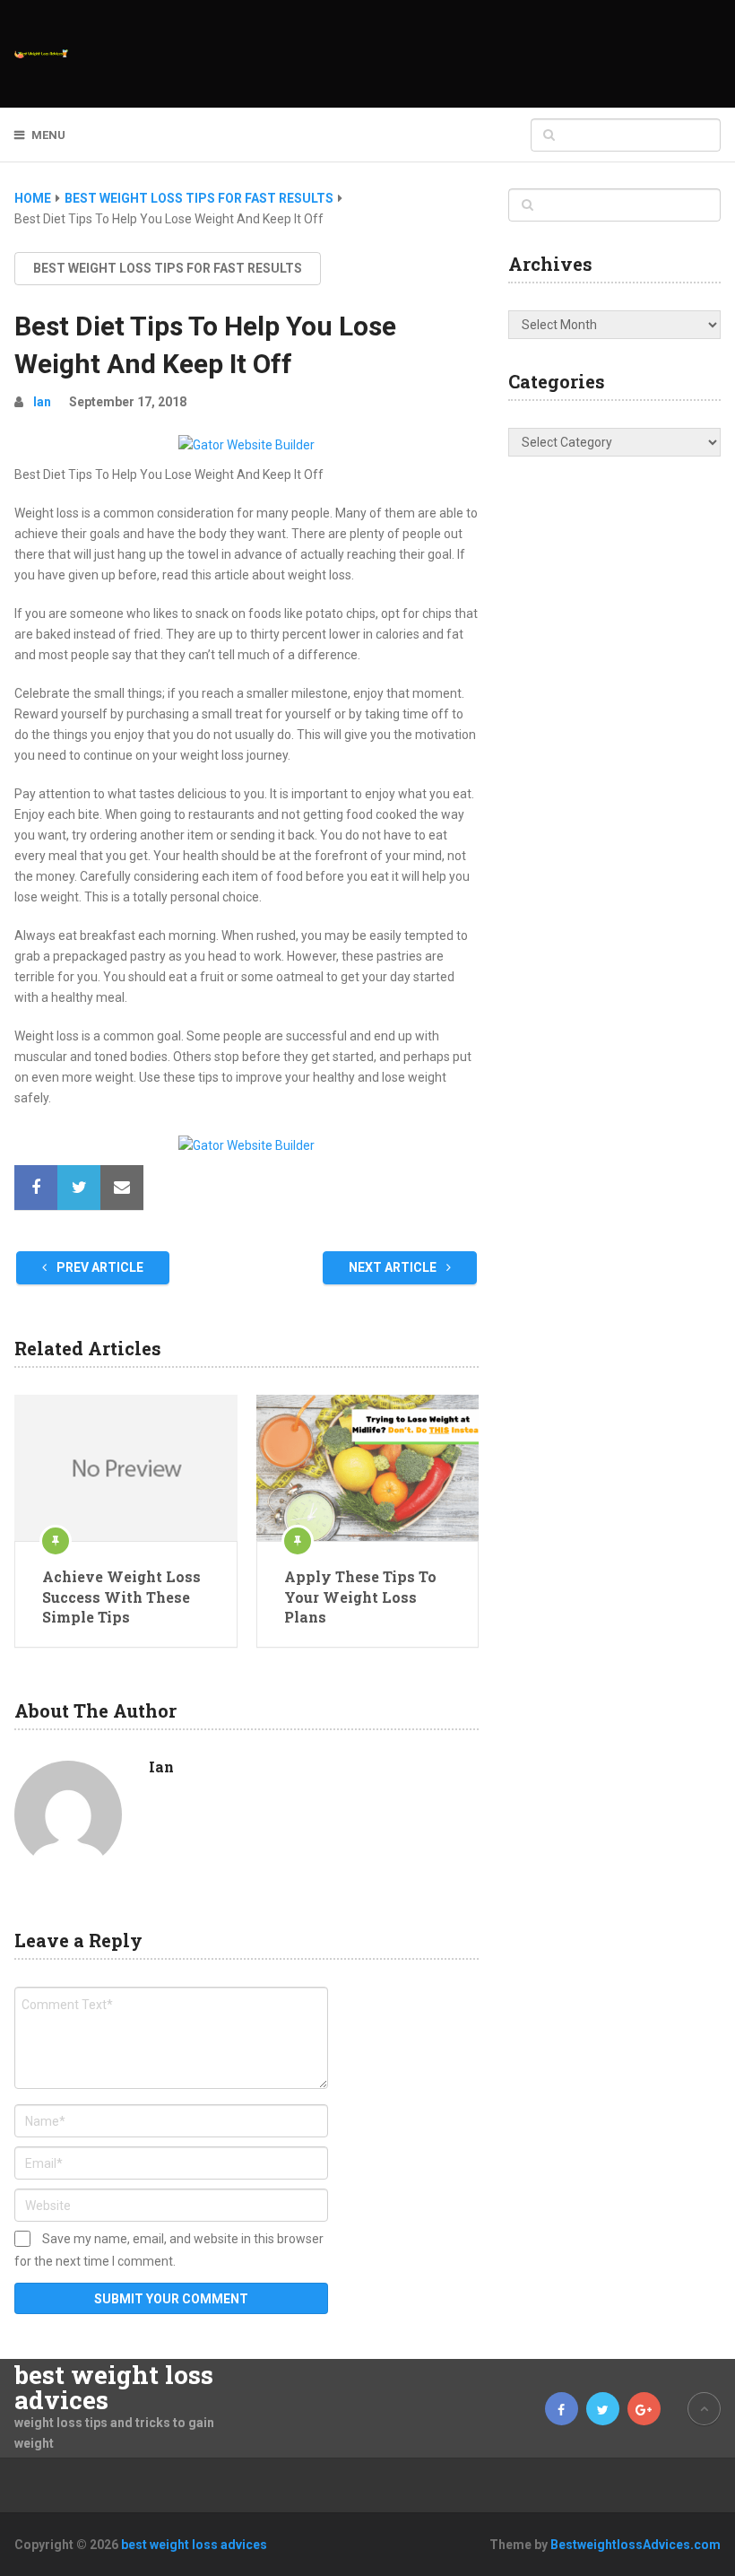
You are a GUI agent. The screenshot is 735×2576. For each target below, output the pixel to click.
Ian (42, 402)
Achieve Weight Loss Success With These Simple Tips (121, 1597)
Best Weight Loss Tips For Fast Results (168, 268)
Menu (48, 135)
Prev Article (99, 1267)
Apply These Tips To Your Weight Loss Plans (360, 1597)
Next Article (394, 1267)
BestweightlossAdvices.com (636, 2545)
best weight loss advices (114, 2388)
